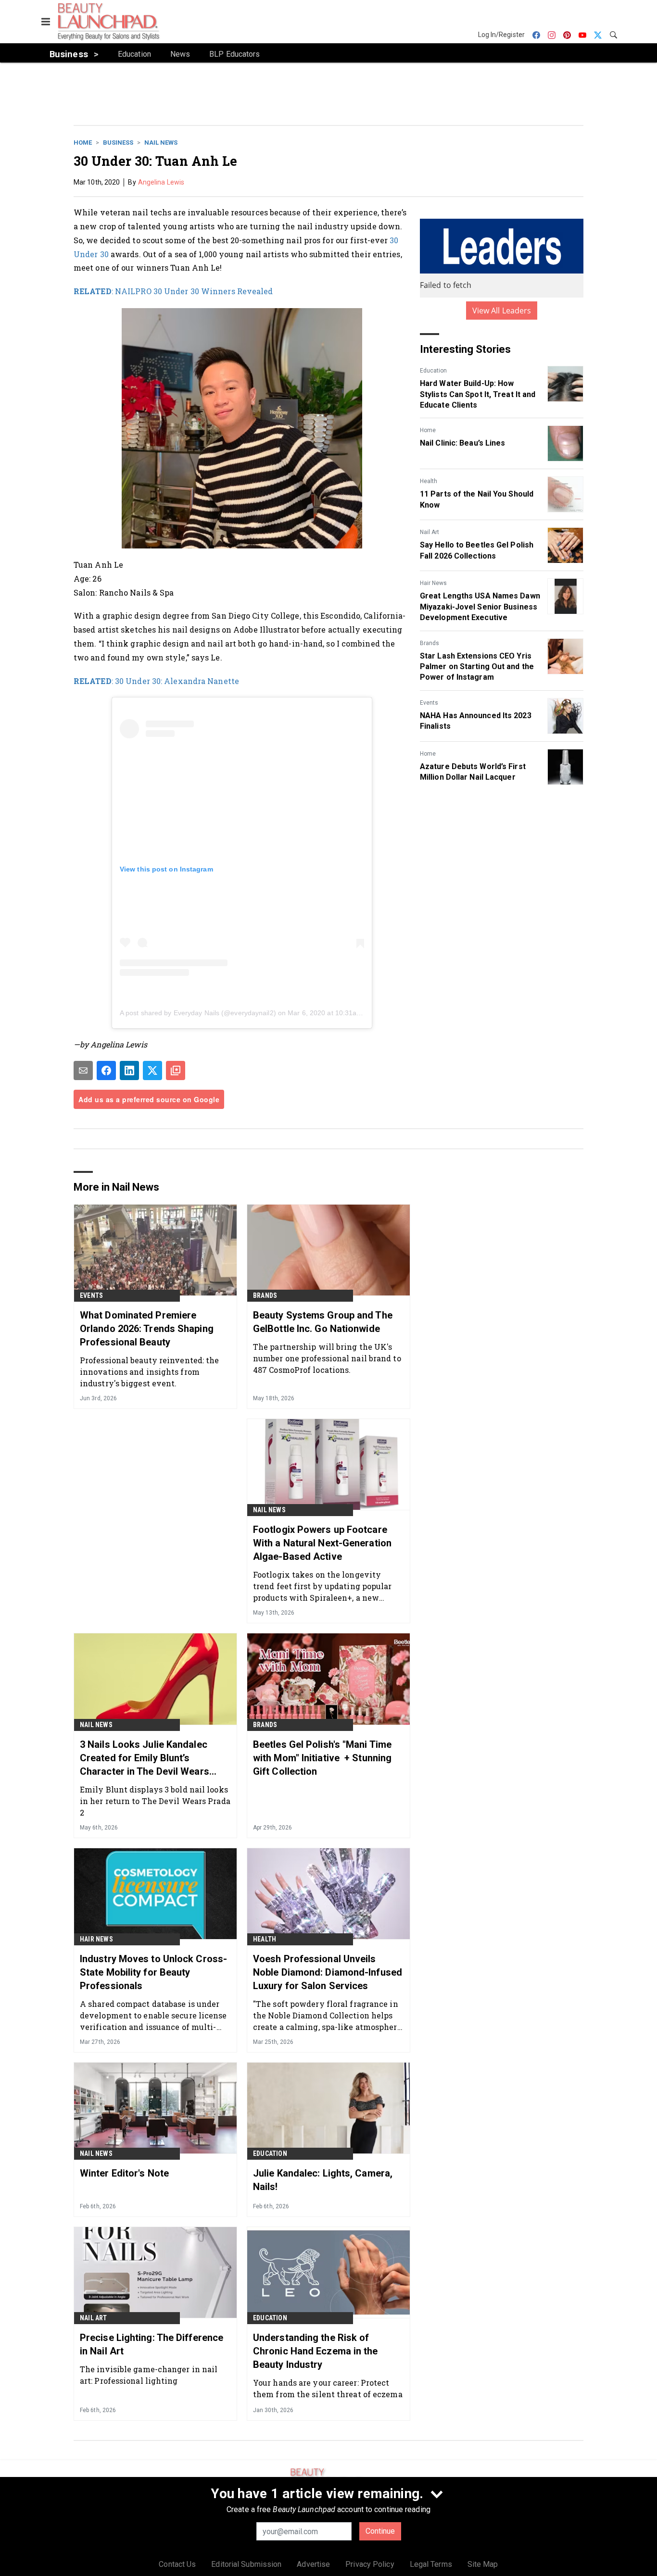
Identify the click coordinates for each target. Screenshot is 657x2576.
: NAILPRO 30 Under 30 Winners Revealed (173, 291)
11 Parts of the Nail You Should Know (477, 499)
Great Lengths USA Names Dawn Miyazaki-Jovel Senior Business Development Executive (480, 607)
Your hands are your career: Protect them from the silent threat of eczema (328, 2388)
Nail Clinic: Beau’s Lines (463, 443)
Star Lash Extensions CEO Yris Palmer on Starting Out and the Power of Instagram (477, 667)
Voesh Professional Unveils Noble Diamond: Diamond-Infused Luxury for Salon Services (328, 1972)
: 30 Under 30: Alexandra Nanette (156, 681)
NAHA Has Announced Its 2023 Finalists (476, 721)
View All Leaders (502, 311)
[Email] (83, 1070)
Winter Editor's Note (124, 2173)
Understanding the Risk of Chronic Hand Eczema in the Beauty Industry (316, 2351)
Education (433, 371)
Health (429, 481)
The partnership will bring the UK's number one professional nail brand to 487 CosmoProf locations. (327, 1358)
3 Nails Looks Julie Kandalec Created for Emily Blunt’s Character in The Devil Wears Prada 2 (145, 1758)
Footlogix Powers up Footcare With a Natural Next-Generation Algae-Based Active (322, 1543)
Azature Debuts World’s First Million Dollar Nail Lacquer (473, 772)
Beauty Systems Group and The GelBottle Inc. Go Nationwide (323, 1322)
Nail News (161, 143)
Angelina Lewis (161, 182)
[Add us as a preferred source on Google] (176, 1070)
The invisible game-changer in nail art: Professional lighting (149, 2375)
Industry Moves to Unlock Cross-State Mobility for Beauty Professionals (153, 1972)
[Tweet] (152, 1070)
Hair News (433, 583)
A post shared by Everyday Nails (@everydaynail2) (198, 1013)
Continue (380, 2531)
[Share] (106, 1070)
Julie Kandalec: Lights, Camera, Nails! (323, 2180)
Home (83, 143)
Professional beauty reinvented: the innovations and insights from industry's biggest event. (150, 1372)
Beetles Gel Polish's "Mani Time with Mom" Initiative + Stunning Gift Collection (322, 1758)
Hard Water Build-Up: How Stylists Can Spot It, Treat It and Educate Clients (478, 394)
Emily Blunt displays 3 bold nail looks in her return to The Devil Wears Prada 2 (155, 1801)
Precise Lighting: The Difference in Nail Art (152, 2344)
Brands (430, 643)
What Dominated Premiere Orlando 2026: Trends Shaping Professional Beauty (147, 1329)
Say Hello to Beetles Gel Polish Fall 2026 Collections (477, 550)
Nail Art (430, 532)
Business (118, 143)
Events (429, 703)
